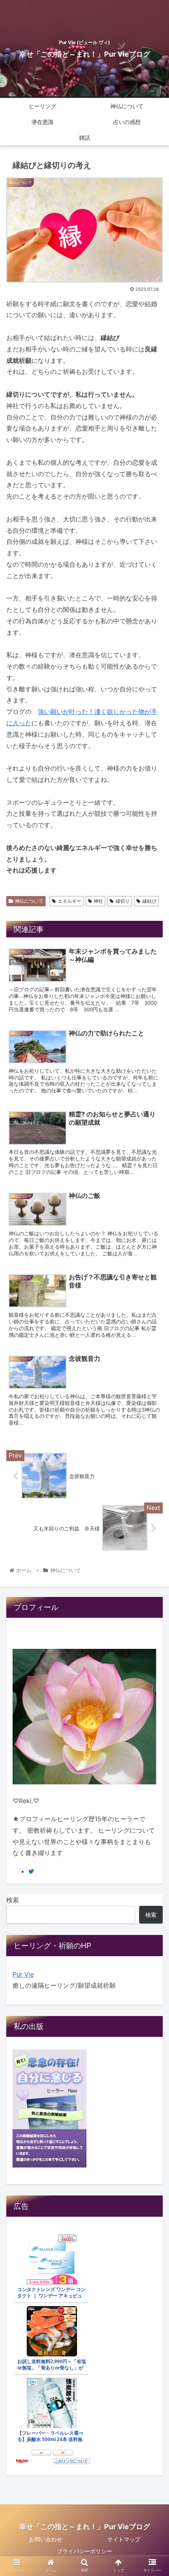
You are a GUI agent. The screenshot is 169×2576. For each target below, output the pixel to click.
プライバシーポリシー (84, 2551)
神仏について (29, 901)
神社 (98, 901)
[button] (153, 1404)
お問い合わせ (46, 2539)
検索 (13, 1900)
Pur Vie (23, 1974)
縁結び (149, 901)
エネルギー (70, 901)
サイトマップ (124, 2539)
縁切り (123, 901)
